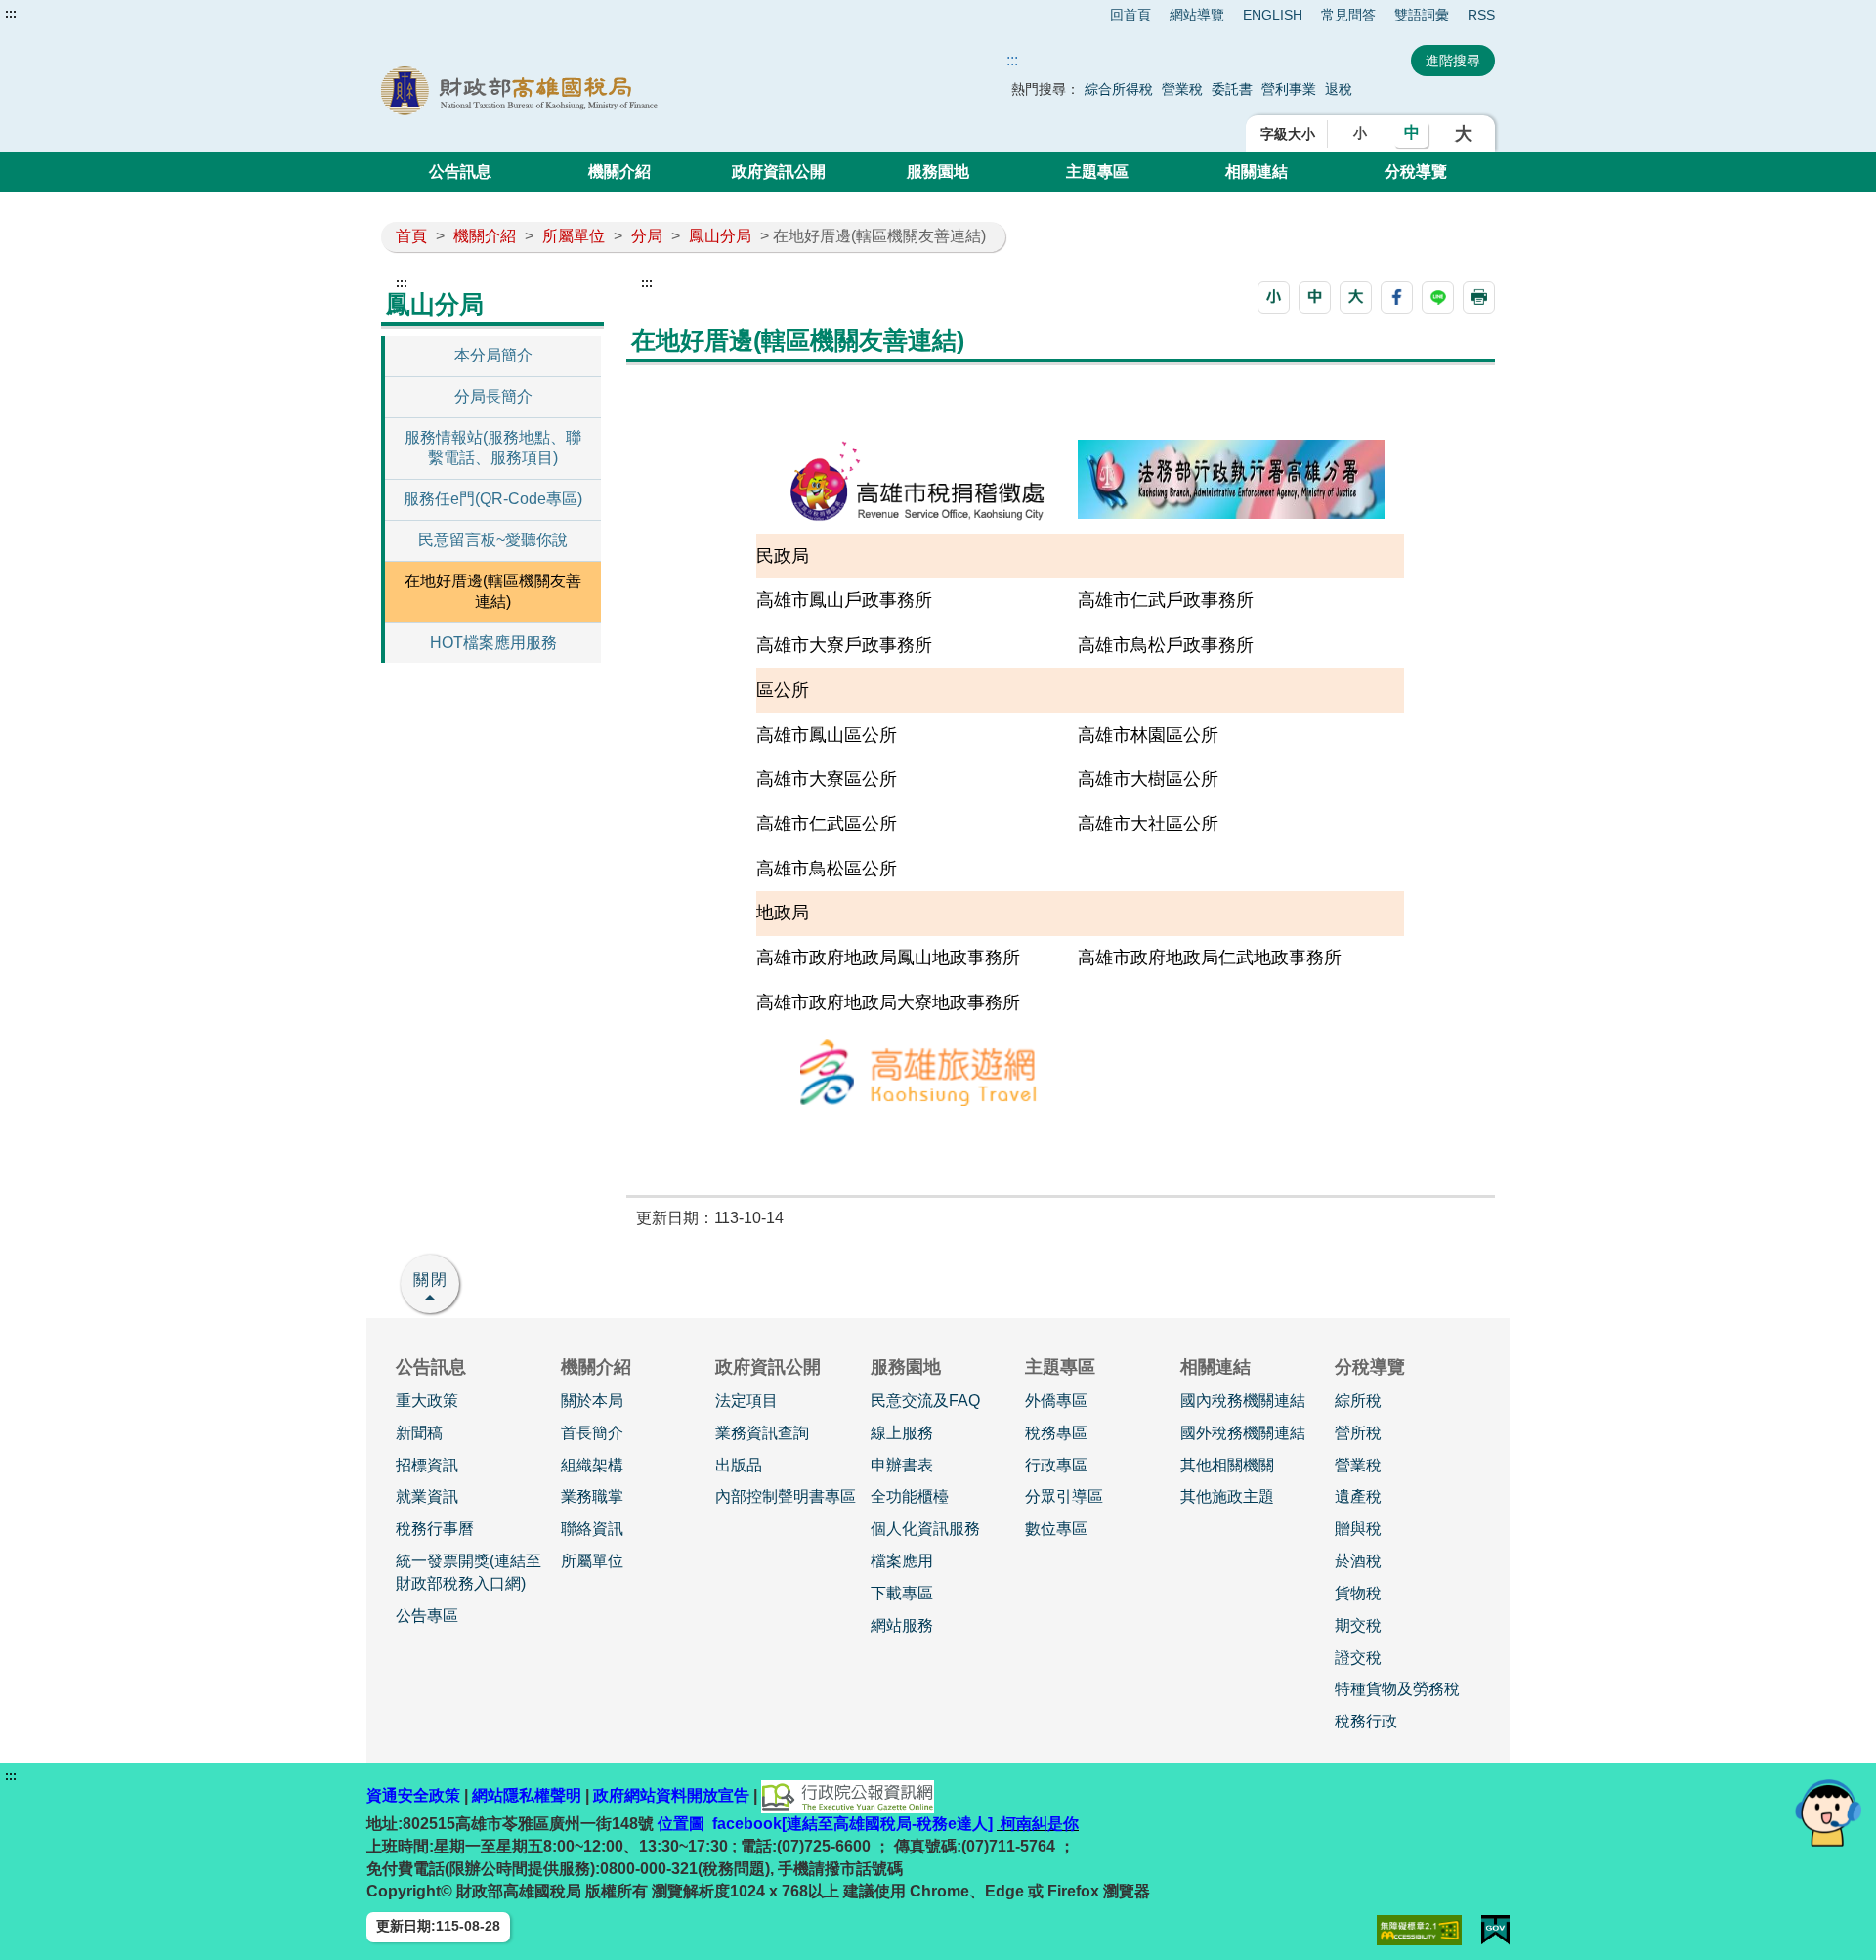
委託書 (1232, 89)
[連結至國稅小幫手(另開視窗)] (1828, 1812)
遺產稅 (1358, 1496)
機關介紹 (619, 171)
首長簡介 (592, 1433)
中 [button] (1412, 132)
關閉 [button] (431, 1279)
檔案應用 (902, 1561)
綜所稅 (1358, 1401)
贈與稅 (1358, 1529)
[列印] (1479, 298)
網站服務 (902, 1625)
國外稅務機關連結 (1243, 1433)
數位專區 (1056, 1529)
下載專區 (902, 1593)
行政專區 (1056, 1465)
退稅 (1339, 89)
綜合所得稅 (1119, 89)
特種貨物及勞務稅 (1397, 1689)
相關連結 (1257, 171)
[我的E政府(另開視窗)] (1495, 1930)
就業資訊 (427, 1496)
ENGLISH (1273, 15)
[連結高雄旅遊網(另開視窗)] (917, 1070)
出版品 (739, 1465)
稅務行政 (1366, 1721)
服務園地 (938, 171)
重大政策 (427, 1401)
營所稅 (1358, 1433)
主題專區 (1097, 171)
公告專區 (427, 1616)
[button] (1274, 298)
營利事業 (1289, 89)
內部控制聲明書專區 (786, 1496)
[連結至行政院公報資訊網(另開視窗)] (848, 1795)
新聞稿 (419, 1433)
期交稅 (1358, 1625)
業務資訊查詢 (762, 1433)
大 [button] (1464, 134)
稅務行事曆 (435, 1529)
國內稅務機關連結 (1243, 1401)
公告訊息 (460, 171)
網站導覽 (1197, 15)
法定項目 (746, 1401)
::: (11, 14)
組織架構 (592, 1465)
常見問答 (1348, 15)
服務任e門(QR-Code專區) (493, 499)
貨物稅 (1358, 1593)
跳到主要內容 (52, 14)
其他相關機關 (1227, 1465)
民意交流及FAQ (925, 1401)
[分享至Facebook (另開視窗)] (1397, 298)
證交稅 (1358, 1658)
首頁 (411, 236)
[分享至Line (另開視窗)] (1438, 298)
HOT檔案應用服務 (493, 642)
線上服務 (902, 1433)
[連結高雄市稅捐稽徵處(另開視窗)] (917, 480)
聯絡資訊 (592, 1529)
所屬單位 (574, 236)
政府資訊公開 (779, 171)
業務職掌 (592, 1496)
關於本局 (592, 1401)
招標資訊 (427, 1465)
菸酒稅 (1358, 1561)
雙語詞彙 (1422, 15)
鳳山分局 (720, 236)
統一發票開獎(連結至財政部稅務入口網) (469, 1572)
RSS (1481, 15)
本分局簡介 (493, 355)
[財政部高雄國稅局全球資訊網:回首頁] (604, 91)
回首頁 (1130, 15)
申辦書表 (902, 1465)
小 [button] (1360, 133)
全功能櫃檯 (910, 1496)
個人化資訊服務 (925, 1529)
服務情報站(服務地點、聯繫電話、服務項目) (493, 447)
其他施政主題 (1227, 1496)
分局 (647, 236)
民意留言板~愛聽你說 (493, 540)
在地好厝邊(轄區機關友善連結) (493, 591)
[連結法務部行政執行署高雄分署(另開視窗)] (1231, 477)
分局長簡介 (493, 396)
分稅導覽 (1416, 171)
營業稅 (1182, 89)
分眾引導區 (1064, 1496)
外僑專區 (1056, 1401)
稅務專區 (1056, 1433)
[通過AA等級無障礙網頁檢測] (1419, 1930)
